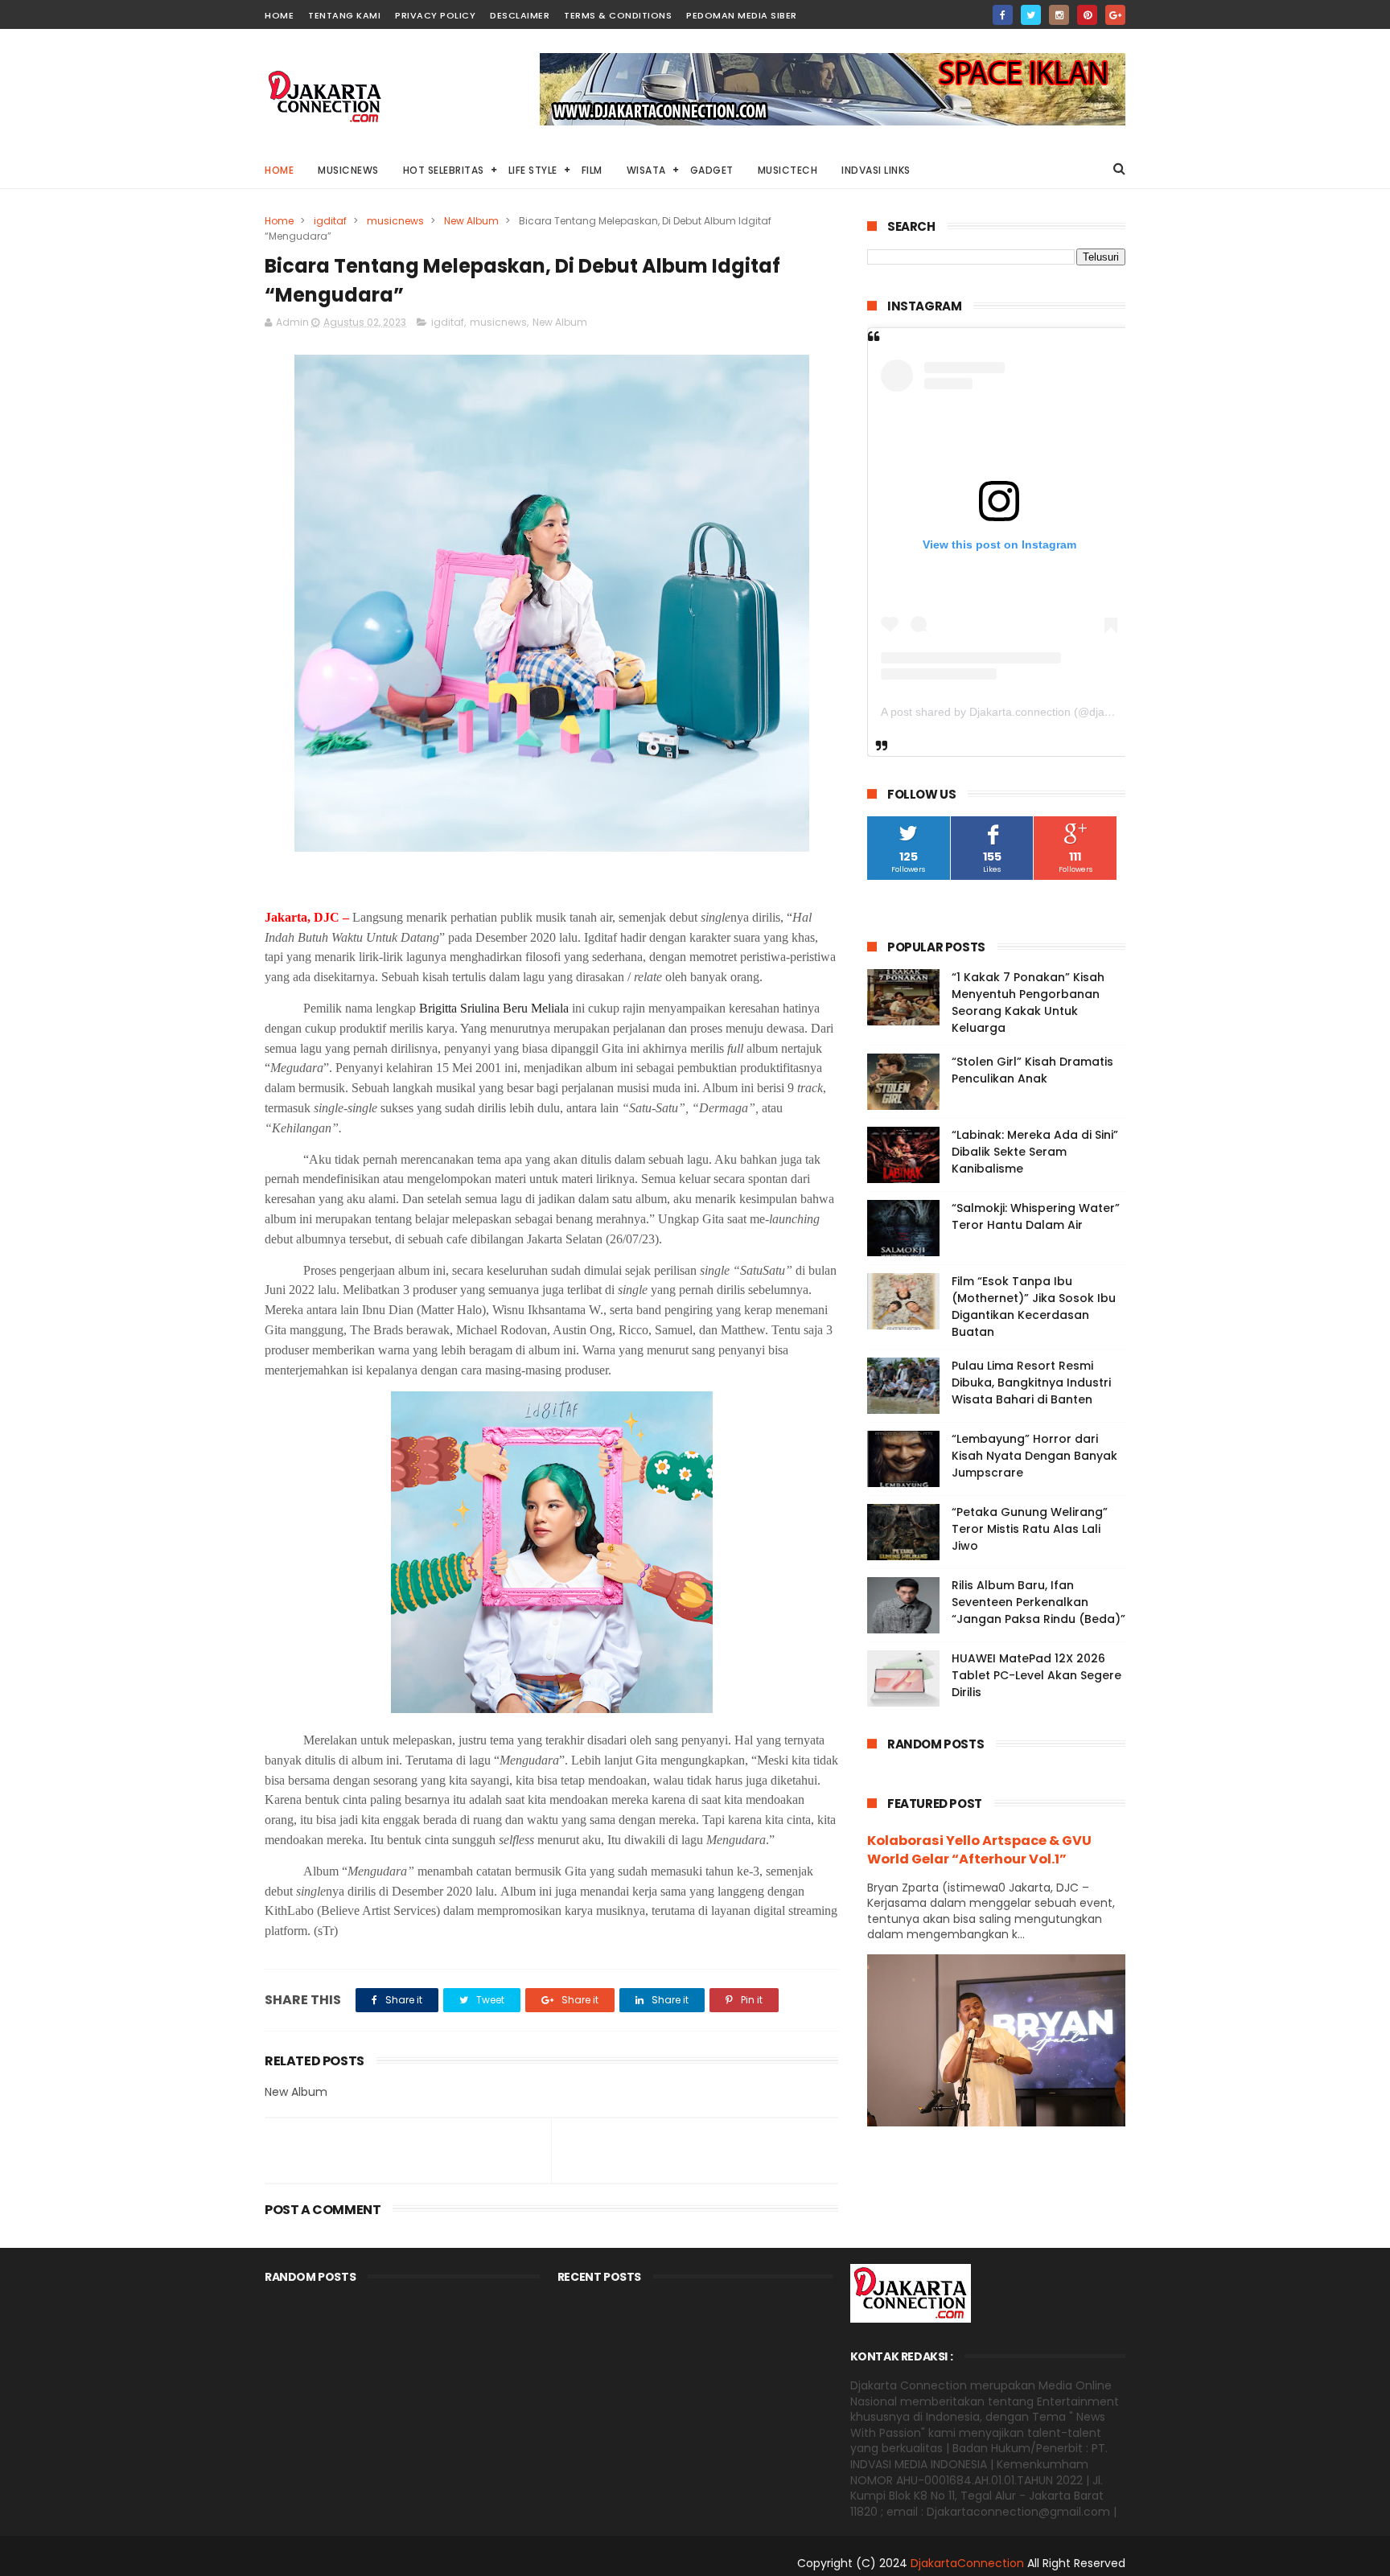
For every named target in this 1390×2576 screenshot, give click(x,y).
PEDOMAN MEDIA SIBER (742, 15)
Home (279, 170)
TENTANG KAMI (344, 15)
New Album (471, 221)
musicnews (395, 221)
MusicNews (348, 170)
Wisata (646, 170)
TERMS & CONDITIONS (618, 15)
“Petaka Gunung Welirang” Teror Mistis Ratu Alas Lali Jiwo (1030, 1529)
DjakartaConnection (967, 2563)
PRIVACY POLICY (435, 15)
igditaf (330, 221)
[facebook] (1003, 15)
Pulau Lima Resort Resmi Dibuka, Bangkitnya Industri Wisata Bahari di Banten (1031, 1382)
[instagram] (1059, 15)
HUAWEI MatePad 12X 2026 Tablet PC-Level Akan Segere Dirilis (1036, 1675)
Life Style (533, 170)
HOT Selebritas (444, 170)
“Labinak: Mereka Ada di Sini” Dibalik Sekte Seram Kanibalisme (1035, 1152)
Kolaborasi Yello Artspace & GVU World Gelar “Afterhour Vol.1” (979, 1850)
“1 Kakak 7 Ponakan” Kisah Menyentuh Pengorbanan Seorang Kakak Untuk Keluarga (1028, 1002)
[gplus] (1115, 15)
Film (592, 170)
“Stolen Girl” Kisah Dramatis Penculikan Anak (1032, 1070)
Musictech (788, 170)
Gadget (712, 170)
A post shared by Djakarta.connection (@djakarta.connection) (1037, 712)
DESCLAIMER (520, 15)
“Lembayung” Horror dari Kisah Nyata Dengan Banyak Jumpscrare (1034, 1456)
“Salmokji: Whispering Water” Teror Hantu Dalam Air (1036, 1216)
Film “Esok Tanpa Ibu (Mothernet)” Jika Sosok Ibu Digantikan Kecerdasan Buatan (1034, 1306)
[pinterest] (1087, 15)
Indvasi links (876, 170)
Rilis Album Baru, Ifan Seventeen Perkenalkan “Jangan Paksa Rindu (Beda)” (1038, 1602)
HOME (279, 15)
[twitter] (1031, 15)
